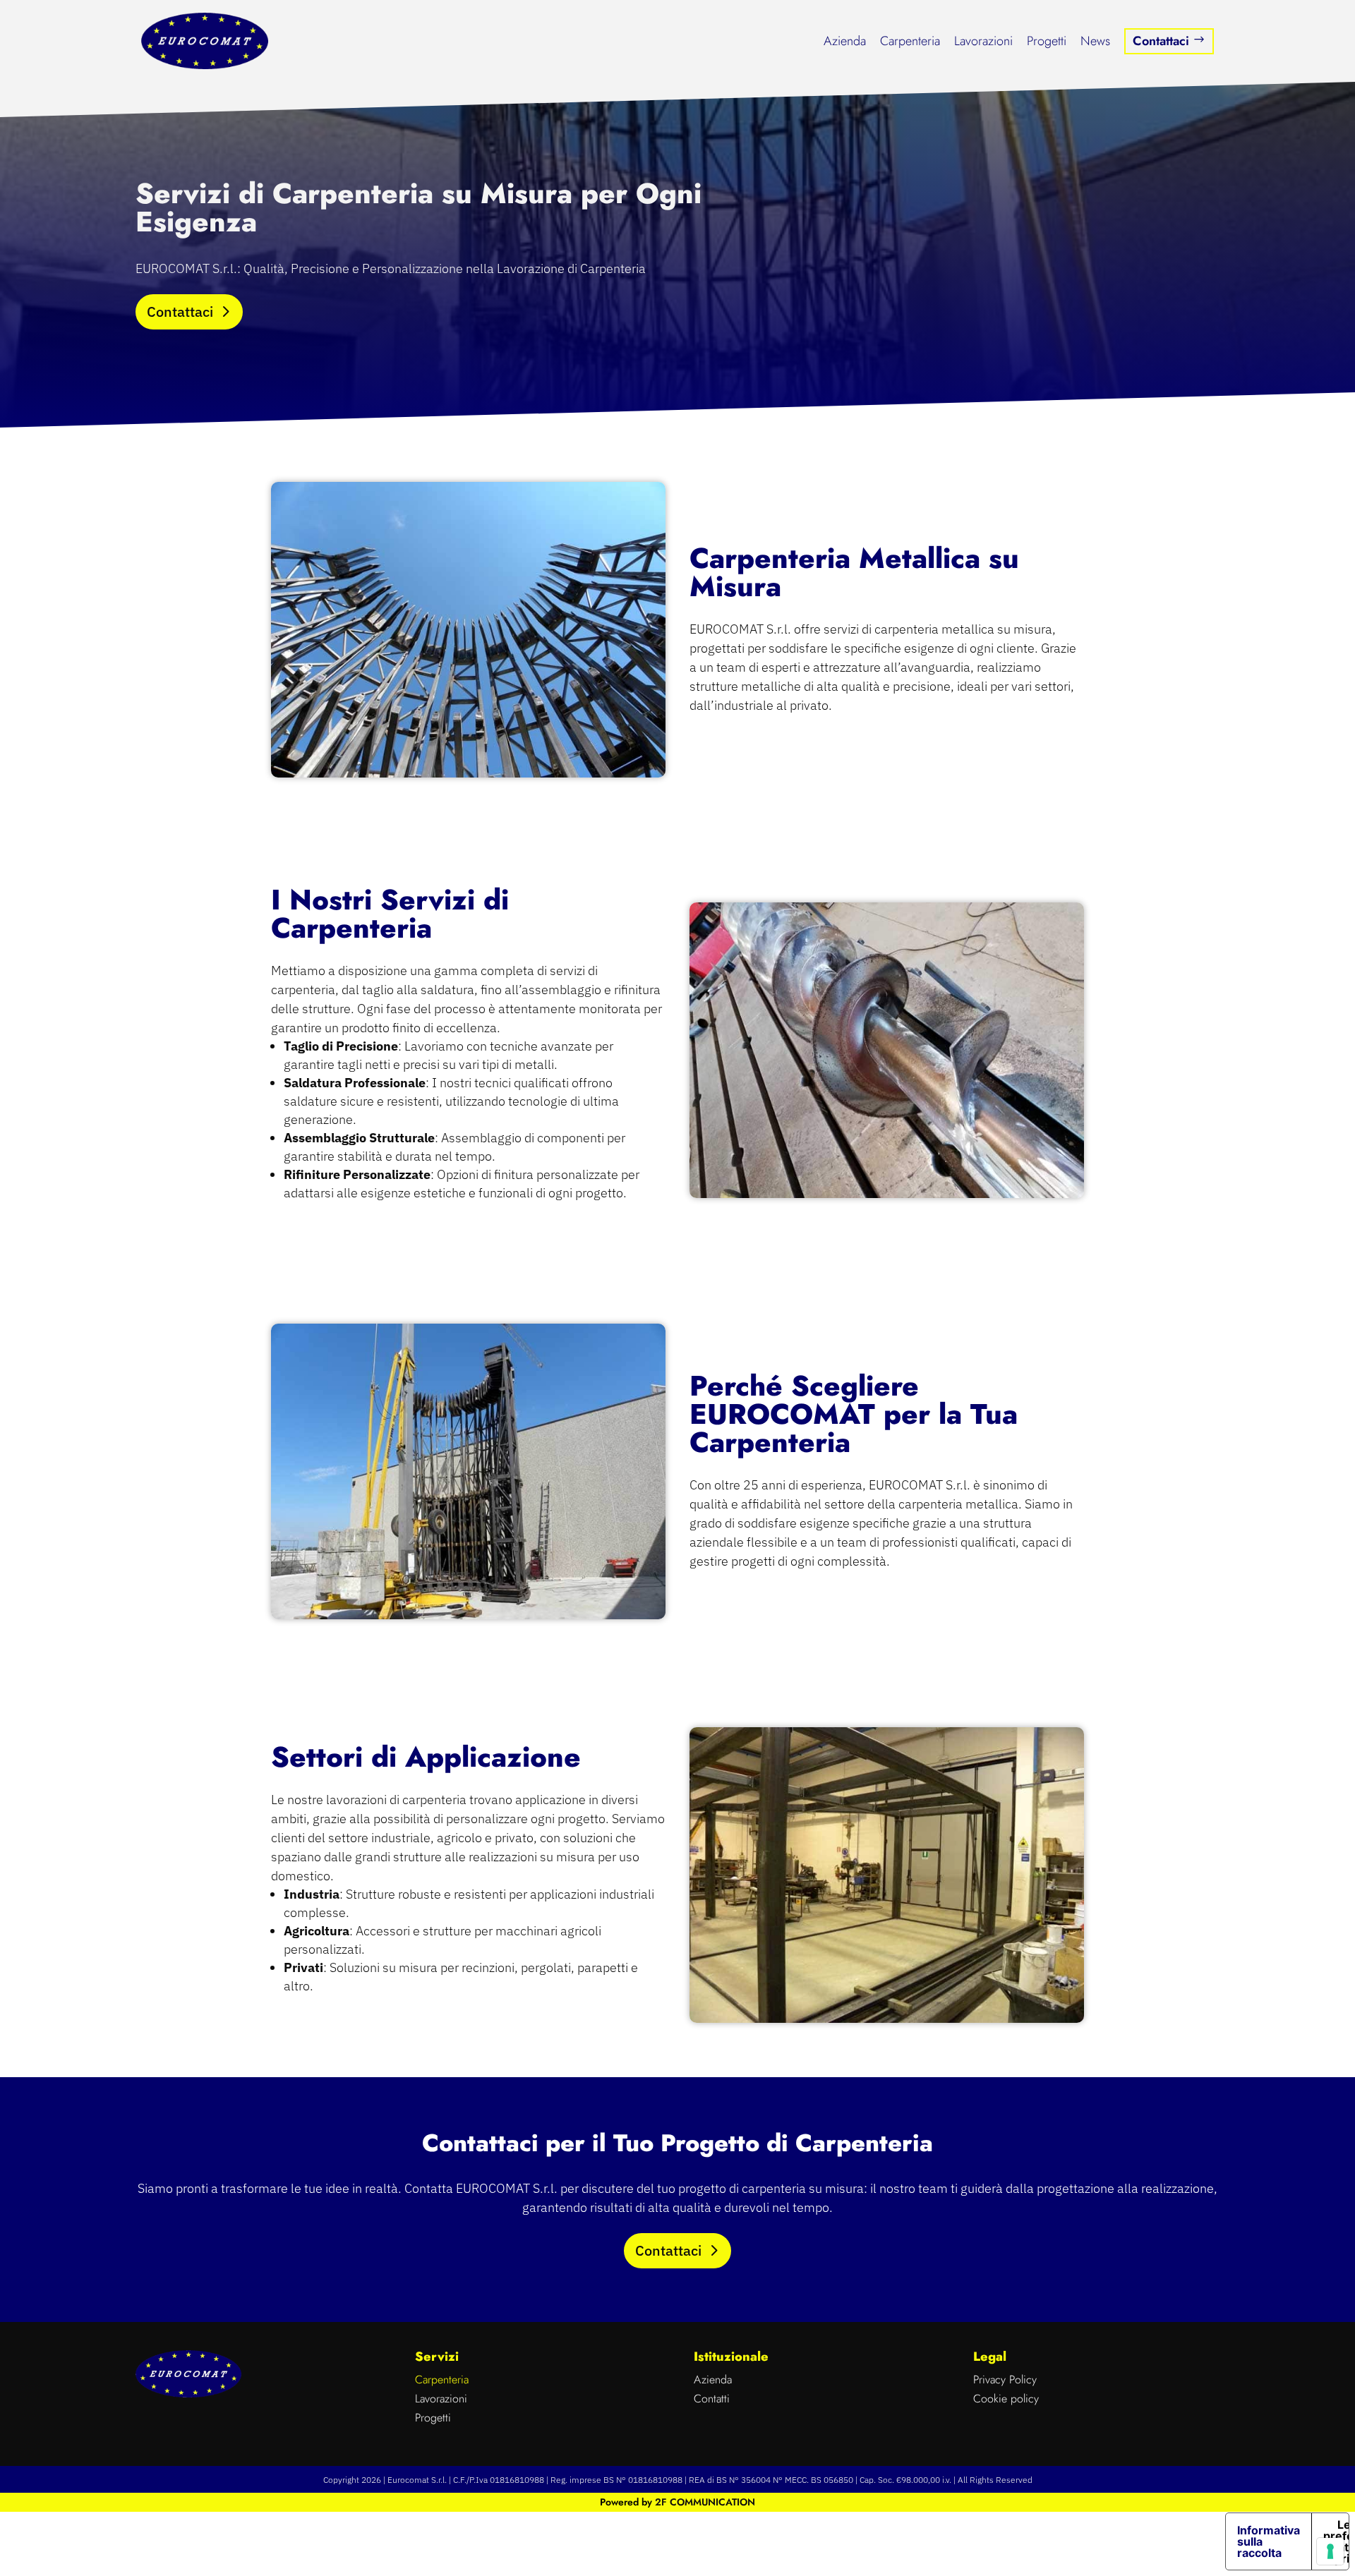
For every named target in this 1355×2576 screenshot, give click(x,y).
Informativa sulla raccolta (1269, 2541)
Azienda (845, 41)
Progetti (1047, 41)
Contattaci (1169, 41)
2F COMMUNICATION (705, 2502)
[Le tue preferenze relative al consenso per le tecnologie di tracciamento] (1330, 2551)
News (1095, 41)
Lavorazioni (983, 41)
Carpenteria (910, 41)
